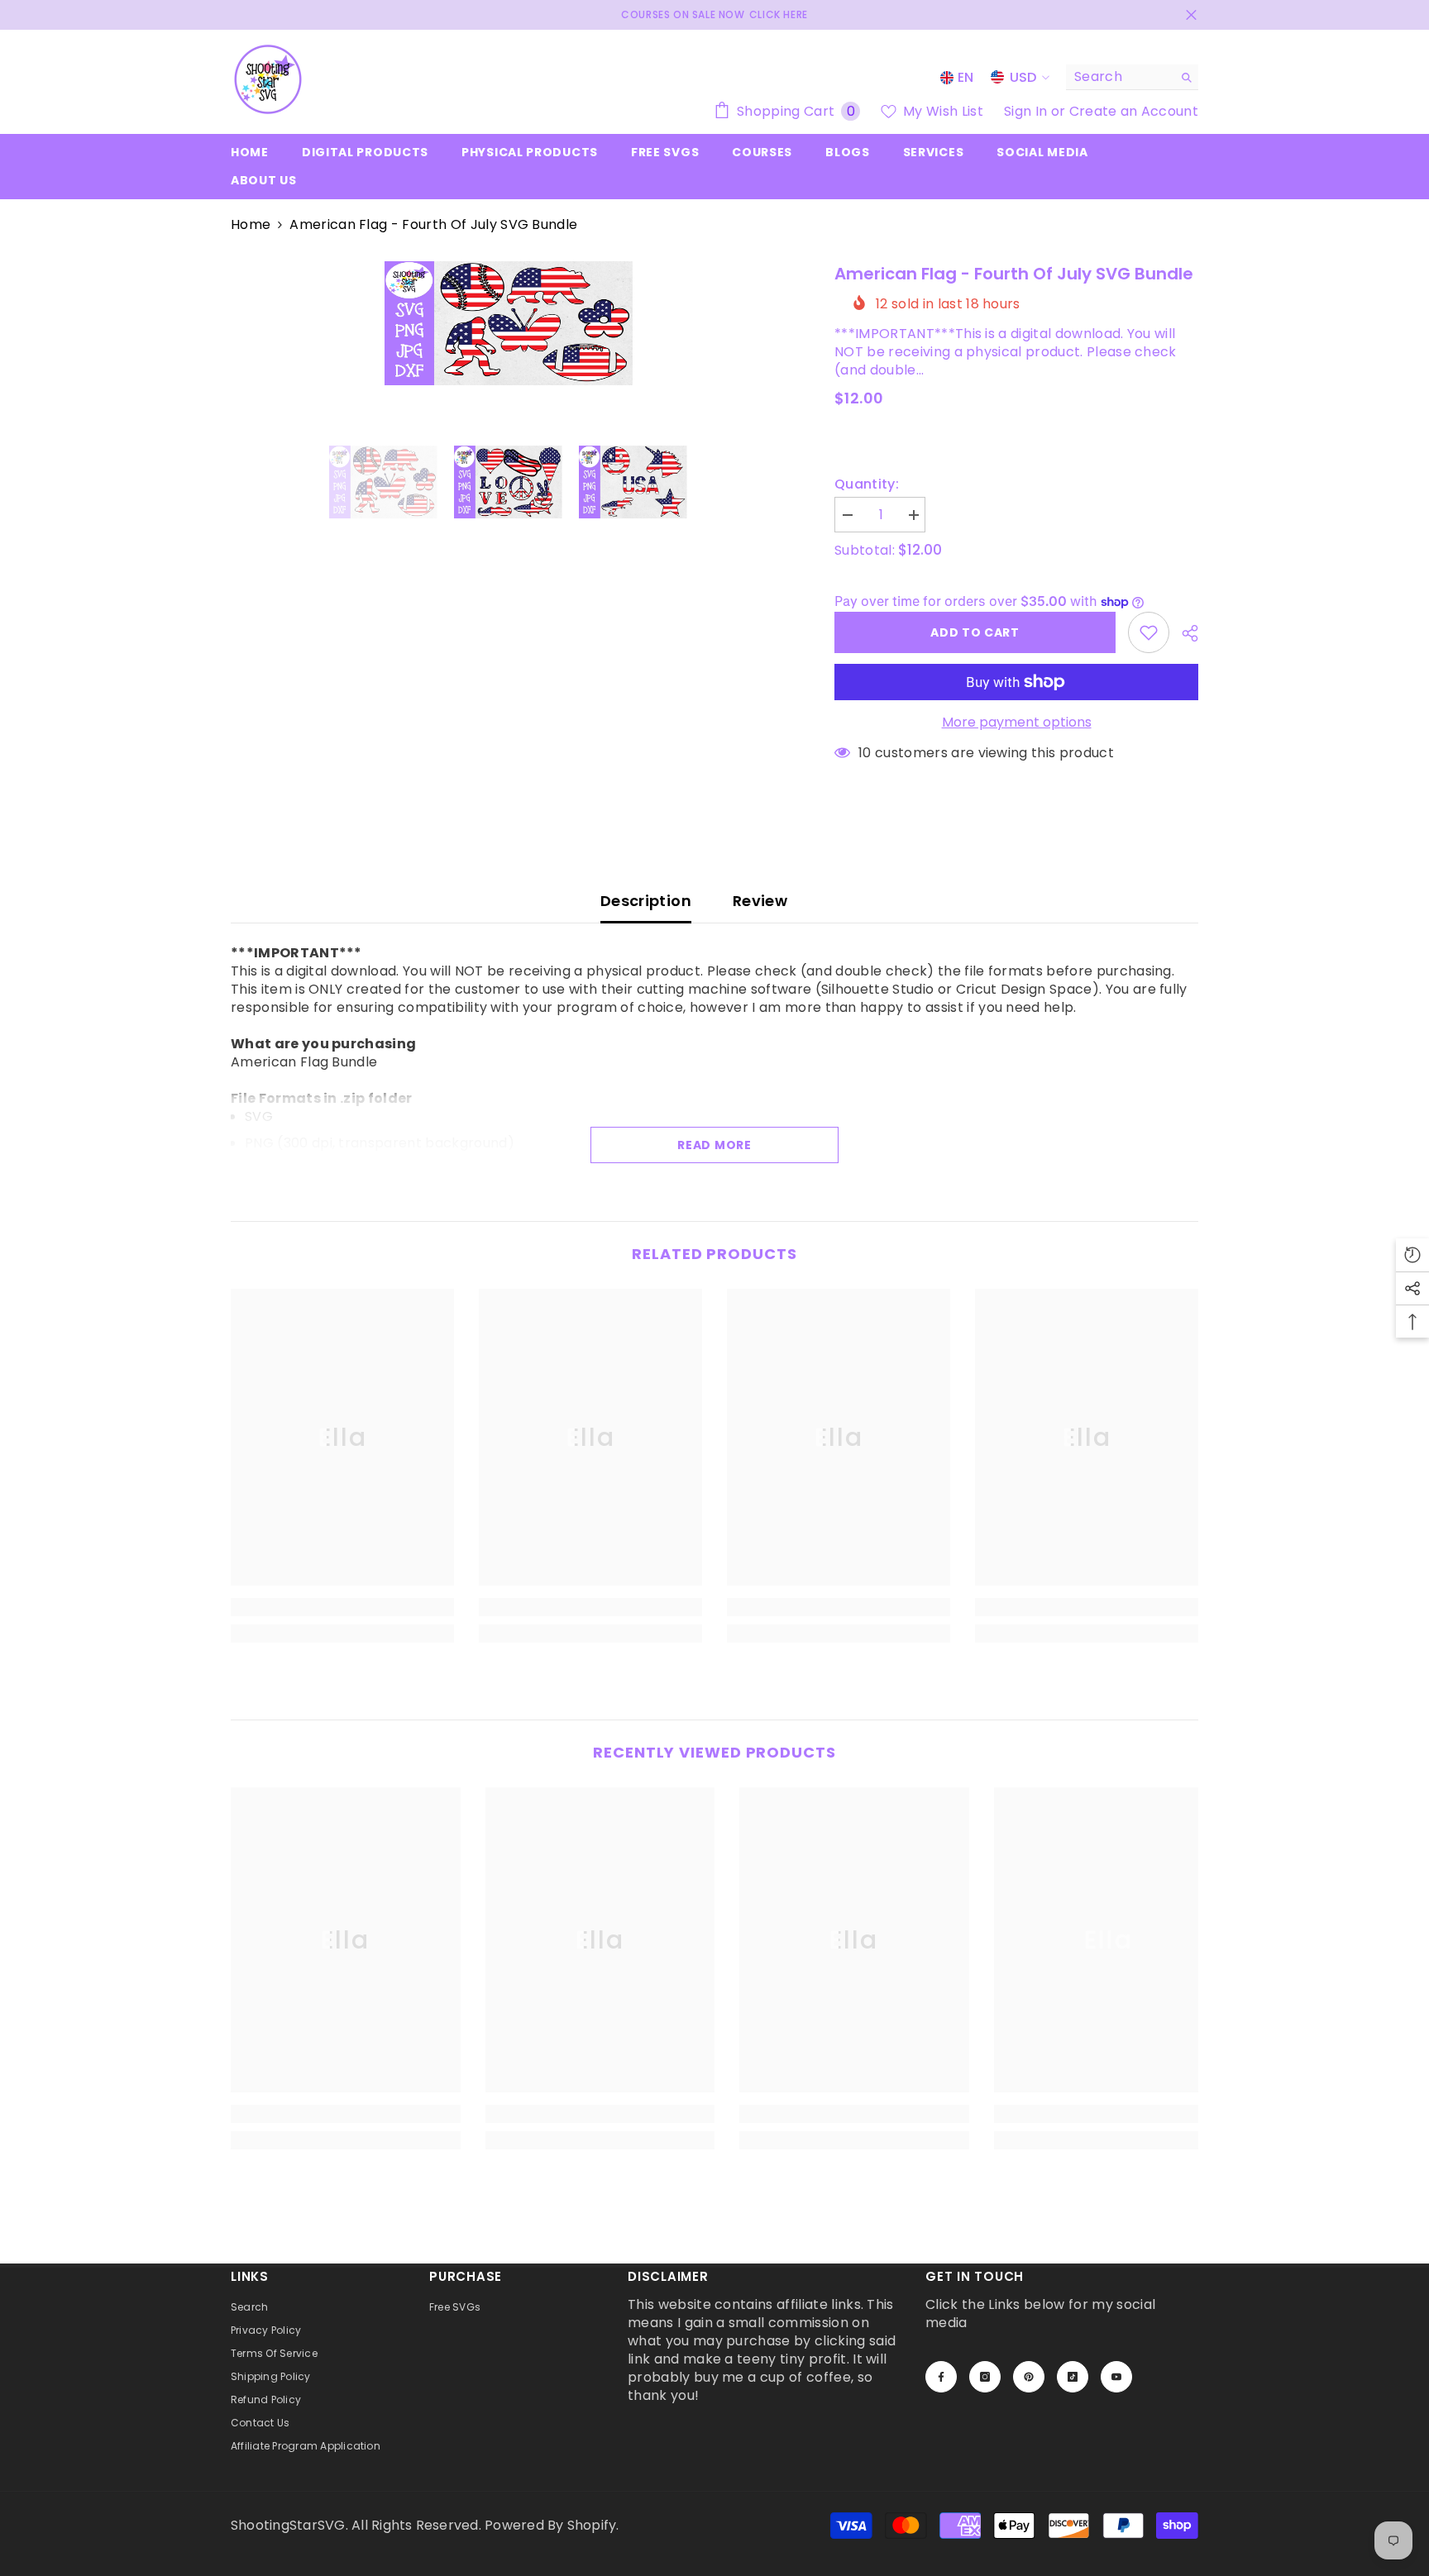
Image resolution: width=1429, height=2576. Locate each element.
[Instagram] (985, 2377)
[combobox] (1119, 77)
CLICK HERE (779, 14)
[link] (342, 1607)
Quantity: (867, 484)
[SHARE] (1184, 633)
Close (1191, 15)
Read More (714, 1145)
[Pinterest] (1029, 2377)
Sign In (1028, 111)
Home (251, 225)
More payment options (1017, 723)
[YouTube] (1116, 2377)
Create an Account (1134, 111)
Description (646, 901)
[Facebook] (941, 2377)
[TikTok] (1073, 2377)
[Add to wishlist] (1149, 632)
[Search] (1132, 77)
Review (760, 901)
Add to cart (975, 632)
